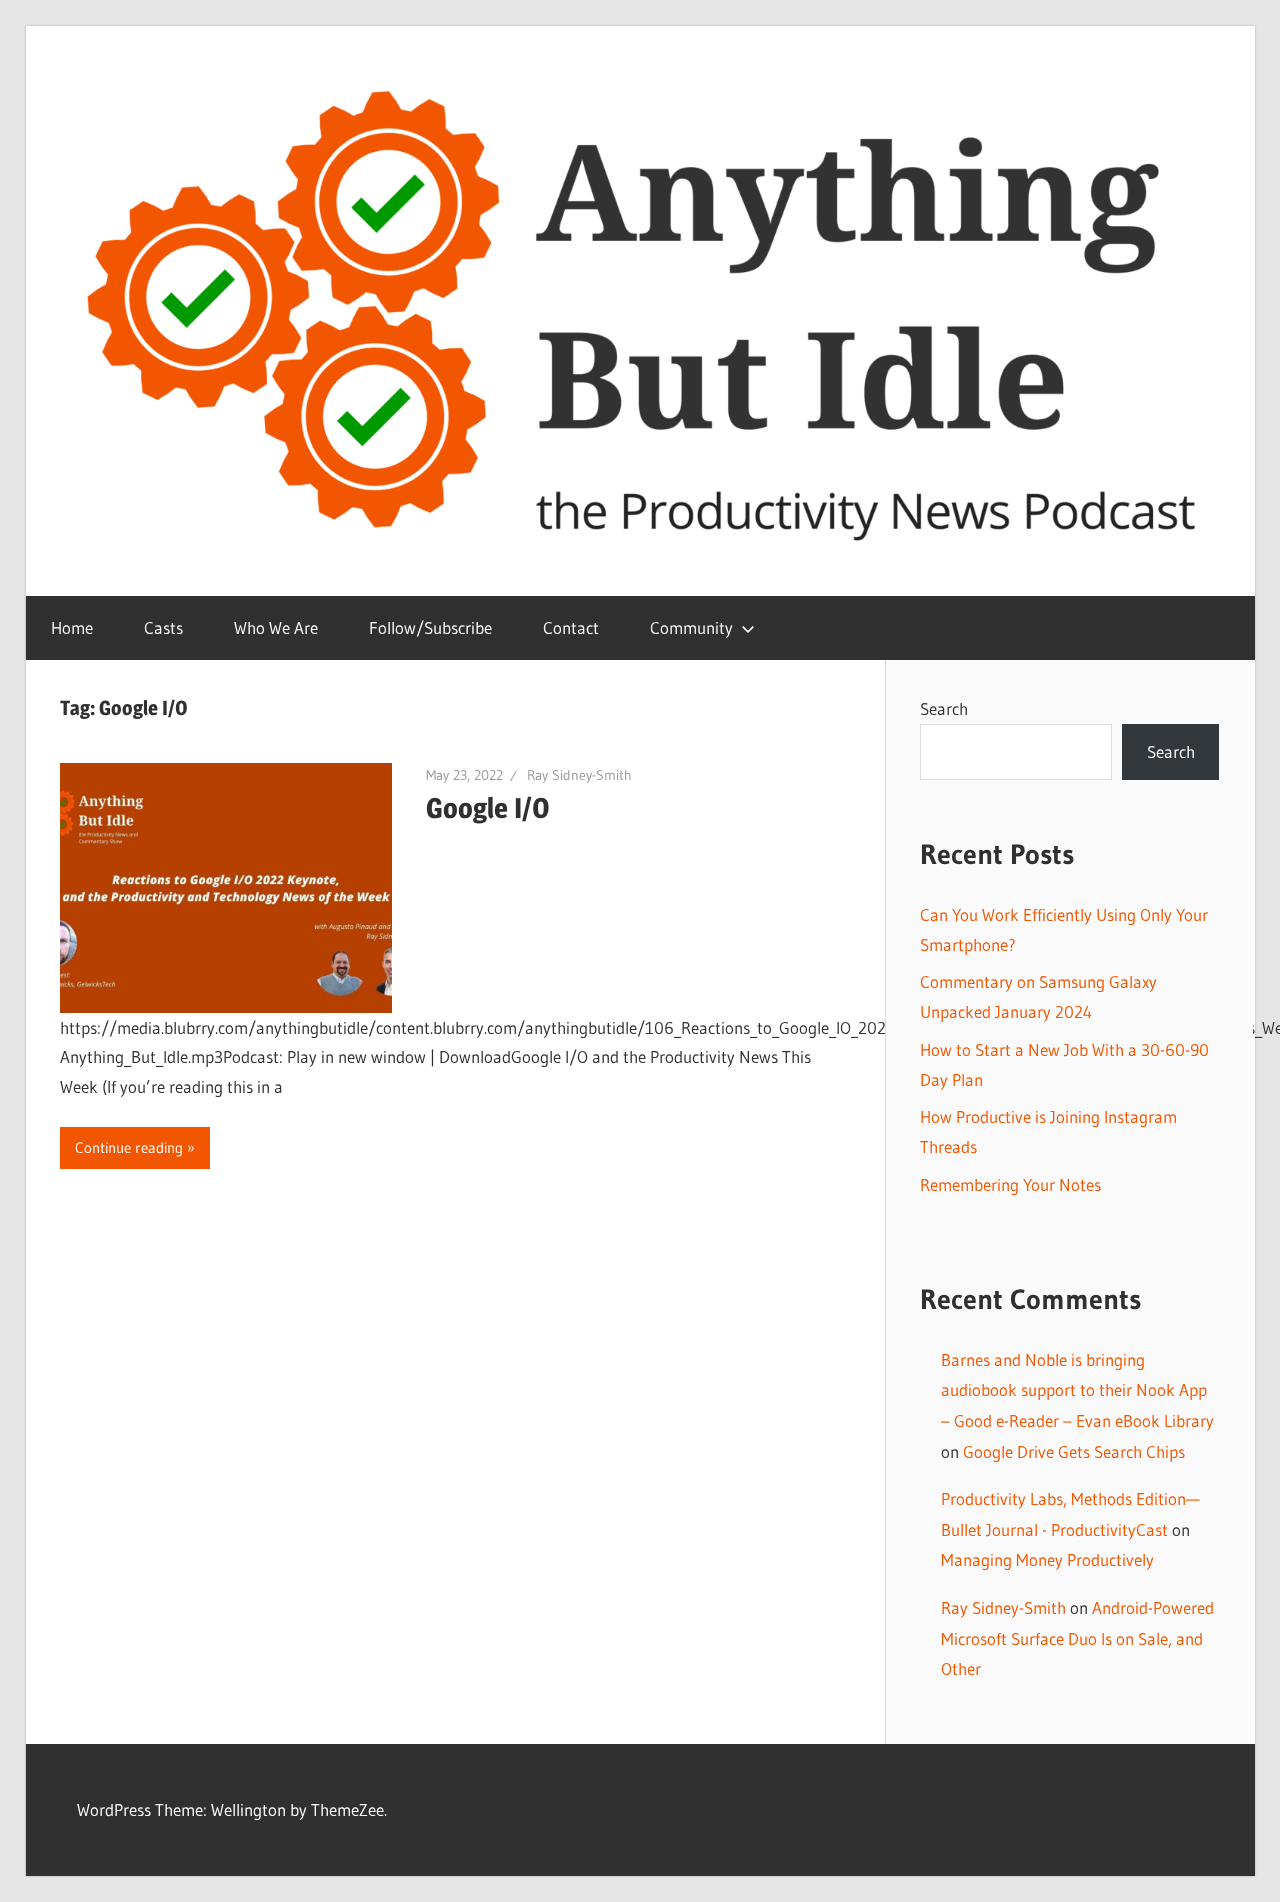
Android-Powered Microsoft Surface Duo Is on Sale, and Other (1077, 1638)
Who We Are (276, 627)
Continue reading (129, 1147)
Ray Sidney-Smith (579, 775)
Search (944, 708)
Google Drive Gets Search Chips (1074, 1451)
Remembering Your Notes (1010, 1184)
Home (72, 627)
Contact (571, 627)
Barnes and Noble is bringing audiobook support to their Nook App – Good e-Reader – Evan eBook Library (1077, 1390)
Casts (163, 627)
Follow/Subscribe (430, 627)
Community (691, 627)
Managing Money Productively (1047, 1559)
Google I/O (488, 808)
